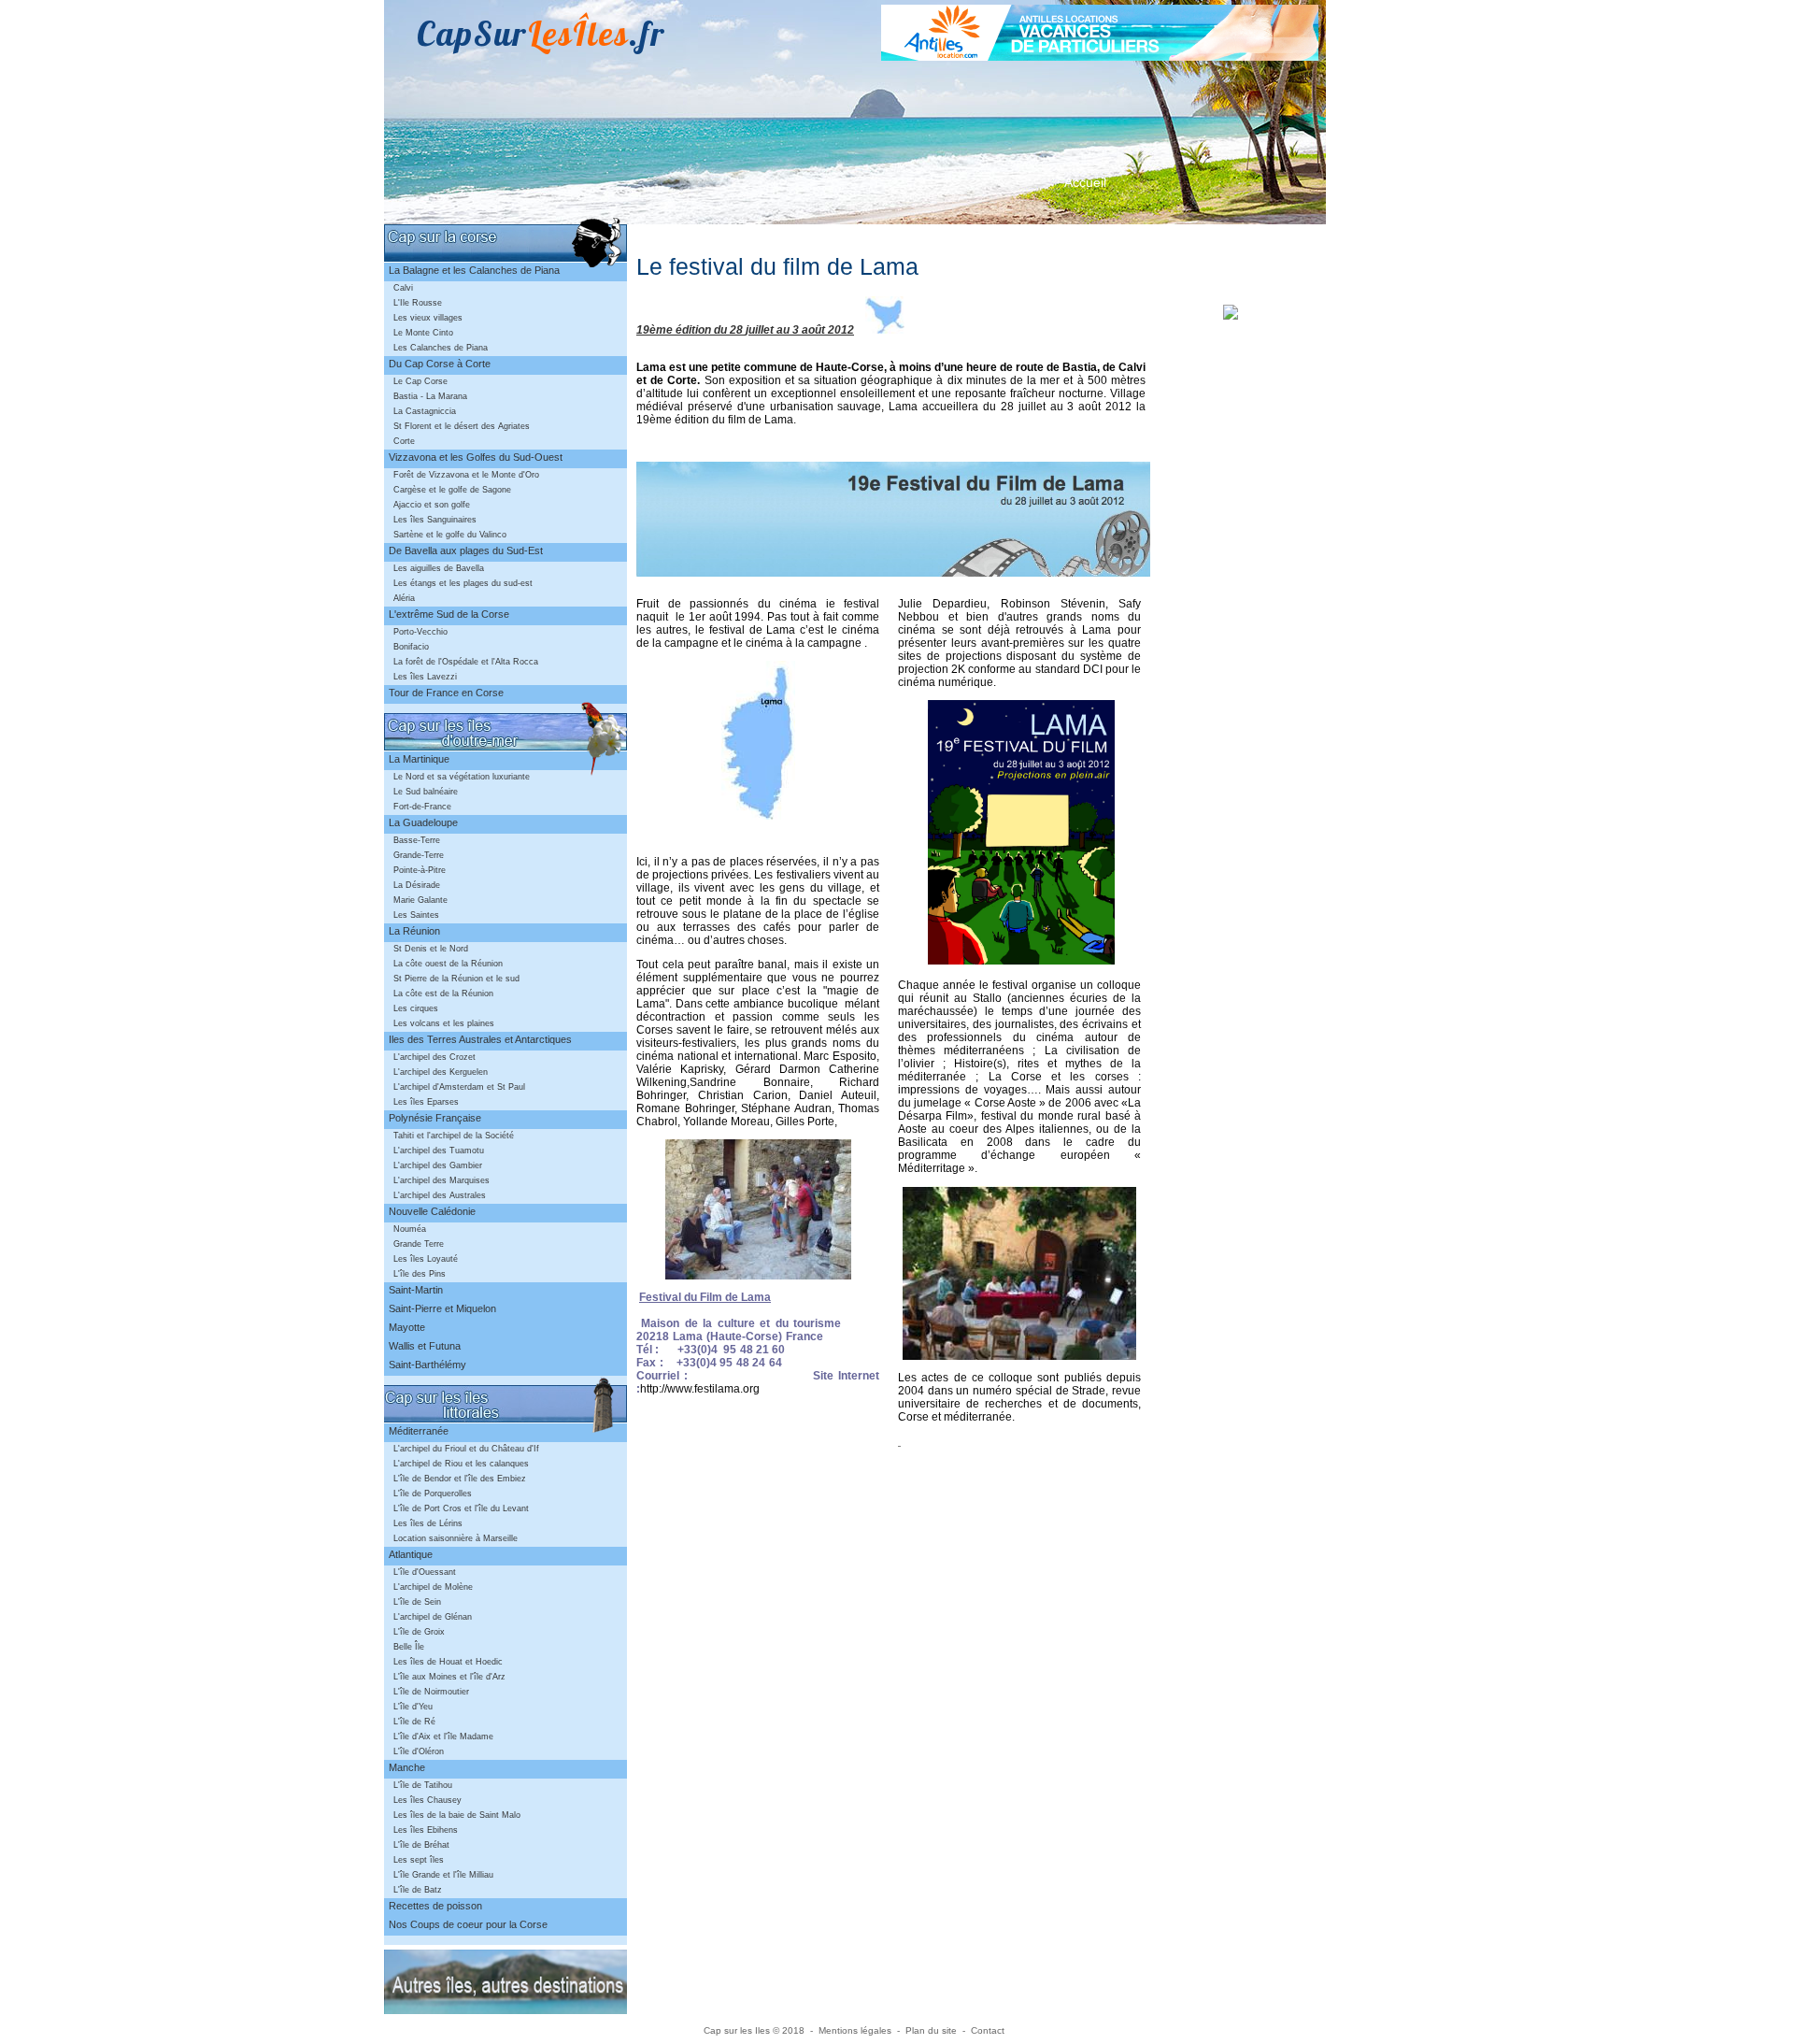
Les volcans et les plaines (444, 1023)
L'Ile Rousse (418, 303)
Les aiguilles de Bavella (439, 568)
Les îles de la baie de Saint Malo (457, 1815)
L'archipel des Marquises (441, 1180)
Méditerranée (419, 1431)
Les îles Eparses (426, 1102)
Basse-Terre (417, 840)
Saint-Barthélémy (427, 1365)
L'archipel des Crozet (434, 1057)
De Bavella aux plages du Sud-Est (466, 550)
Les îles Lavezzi (425, 677)
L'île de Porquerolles (433, 1494)
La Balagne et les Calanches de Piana (474, 270)
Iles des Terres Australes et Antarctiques (480, 1039)
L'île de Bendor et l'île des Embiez (460, 1479)
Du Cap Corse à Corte (440, 364)
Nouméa (410, 1229)
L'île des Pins (420, 1274)
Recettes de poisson (435, 1906)
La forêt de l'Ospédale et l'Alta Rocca (466, 662)
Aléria (404, 598)
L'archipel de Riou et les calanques (461, 1464)
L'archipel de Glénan (433, 1617)
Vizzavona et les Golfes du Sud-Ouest (476, 457)
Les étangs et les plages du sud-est (463, 583)
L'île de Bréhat (421, 1845)
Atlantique (411, 1554)
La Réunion (414, 931)
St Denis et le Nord (431, 949)
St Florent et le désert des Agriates (462, 426)
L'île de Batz (418, 1890)
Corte (404, 441)
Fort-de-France (422, 807)
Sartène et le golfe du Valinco (450, 535)
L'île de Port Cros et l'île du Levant (461, 1508)
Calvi (403, 288)
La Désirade (417, 885)
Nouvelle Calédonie (432, 1211)
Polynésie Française (435, 1118)
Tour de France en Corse (446, 693)
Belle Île (409, 1647)
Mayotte (407, 1327)
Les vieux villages (428, 318)
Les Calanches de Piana (441, 348)
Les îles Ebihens (426, 1830)
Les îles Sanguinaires (435, 520)
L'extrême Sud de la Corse (449, 614)
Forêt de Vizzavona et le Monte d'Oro (466, 475)
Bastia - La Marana (430, 396)
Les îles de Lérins (428, 1523)
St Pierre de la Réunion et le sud (456, 979)
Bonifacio (411, 647)
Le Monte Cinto (423, 333)
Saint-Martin (416, 1290)
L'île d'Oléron (419, 1751)
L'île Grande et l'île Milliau (443, 1875)
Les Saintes (416, 915)
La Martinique (419, 759)
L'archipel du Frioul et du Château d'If (466, 1449)
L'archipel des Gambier (438, 1165)
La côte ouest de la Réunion (448, 964)
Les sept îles (419, 1860)
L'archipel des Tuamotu (439, 1151)
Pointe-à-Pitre (420, 870)
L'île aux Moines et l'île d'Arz (449, 1677)
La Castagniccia (425, 411)
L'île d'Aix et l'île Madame (443, 1737)
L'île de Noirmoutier (431, 1692)
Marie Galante (420, 900)
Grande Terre (419, 1244)
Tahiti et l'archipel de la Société (454, 1136)
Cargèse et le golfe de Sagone (452, 490)
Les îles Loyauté (426, 1259)
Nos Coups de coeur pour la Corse (468, 1924)
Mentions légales (855, 2030)
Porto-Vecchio (420, 632)
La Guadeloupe (423, 822)
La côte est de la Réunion (443, 993)
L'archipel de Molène (433, 1587)
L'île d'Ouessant (425, 1572)
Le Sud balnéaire (426, 792)
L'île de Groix (419, 1632)
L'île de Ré (414, 1722)
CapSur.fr (541, 33)
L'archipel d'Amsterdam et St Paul (459, 1087)
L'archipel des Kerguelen (441, 1072)
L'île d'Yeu (413, 1707)
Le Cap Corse (420, 381)
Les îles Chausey (427, 1800)
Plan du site (931, 2030)
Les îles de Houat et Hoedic (448, 1662)
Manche (407, 1767)
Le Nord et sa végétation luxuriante (462, 777)
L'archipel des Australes (440, 1195)
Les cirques (416, 1008)
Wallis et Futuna (425, 1346)
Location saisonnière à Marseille (456, 1538)
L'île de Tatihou (423, 1785)
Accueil (1085, 182)
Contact (988, 2030)
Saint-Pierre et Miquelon (442, 1308)
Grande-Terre (419, 855)
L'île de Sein (417, 1602)
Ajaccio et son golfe (432, 505)
